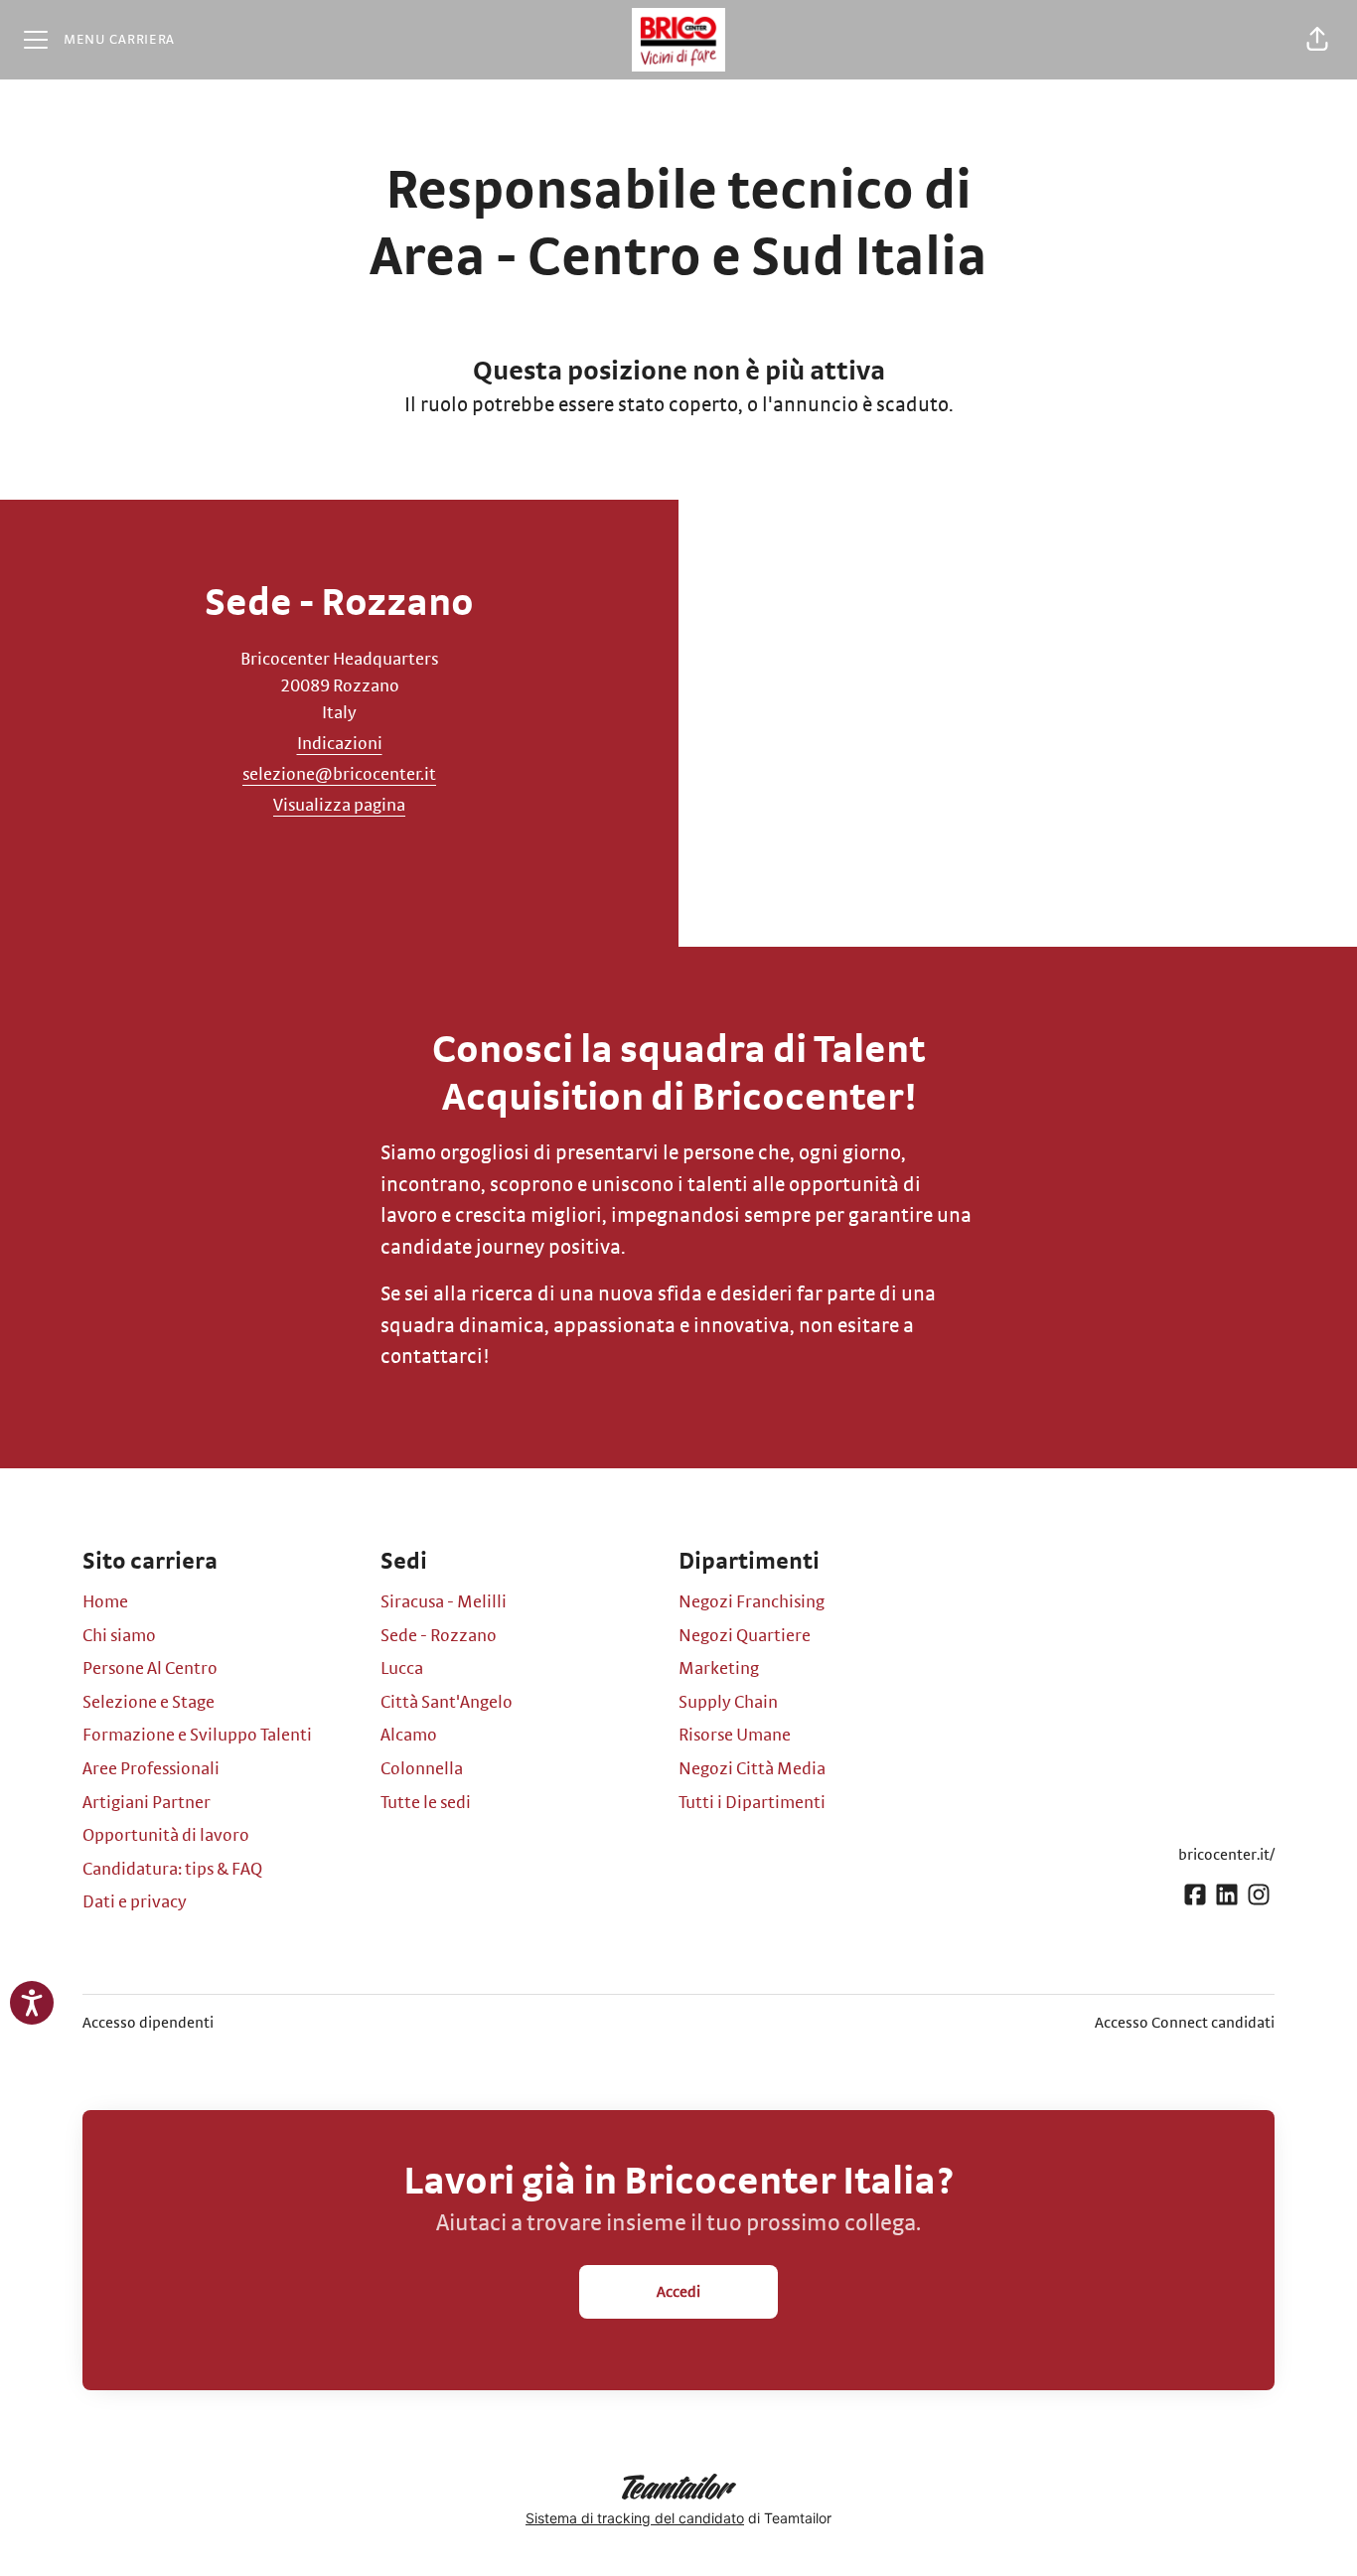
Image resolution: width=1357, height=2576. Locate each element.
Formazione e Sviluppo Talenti (197, 1736)
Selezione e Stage (149, 1703)
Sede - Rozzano (439, 1636)
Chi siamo (119, 1636)
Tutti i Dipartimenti (752, 1803)
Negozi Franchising (752, 1602)
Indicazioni (340, 744)
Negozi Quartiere (745, 1636)
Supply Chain (728, 1703)
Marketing (719, 1669)
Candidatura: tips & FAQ (172, 1870)
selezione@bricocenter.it (339, 775)
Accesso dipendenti (148, 2023)
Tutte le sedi (426, 1803)
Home (105, 1602)
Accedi (678, 2292)
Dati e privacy (135, 1902)
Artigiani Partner (147, 1803)
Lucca (402, 1669)
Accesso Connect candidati (1185, 2023)
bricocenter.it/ (1226, 1855)
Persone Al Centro (150, 1669)
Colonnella (422, 1769)
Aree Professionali (151, 1769)
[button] (1317, 40)
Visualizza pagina (339, 806)
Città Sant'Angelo (447, 1703)
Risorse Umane (735, 1736)
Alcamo (409, 1736)
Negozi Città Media (752, 1769)
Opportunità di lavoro (166, 1836)
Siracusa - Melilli (444, 1602)
